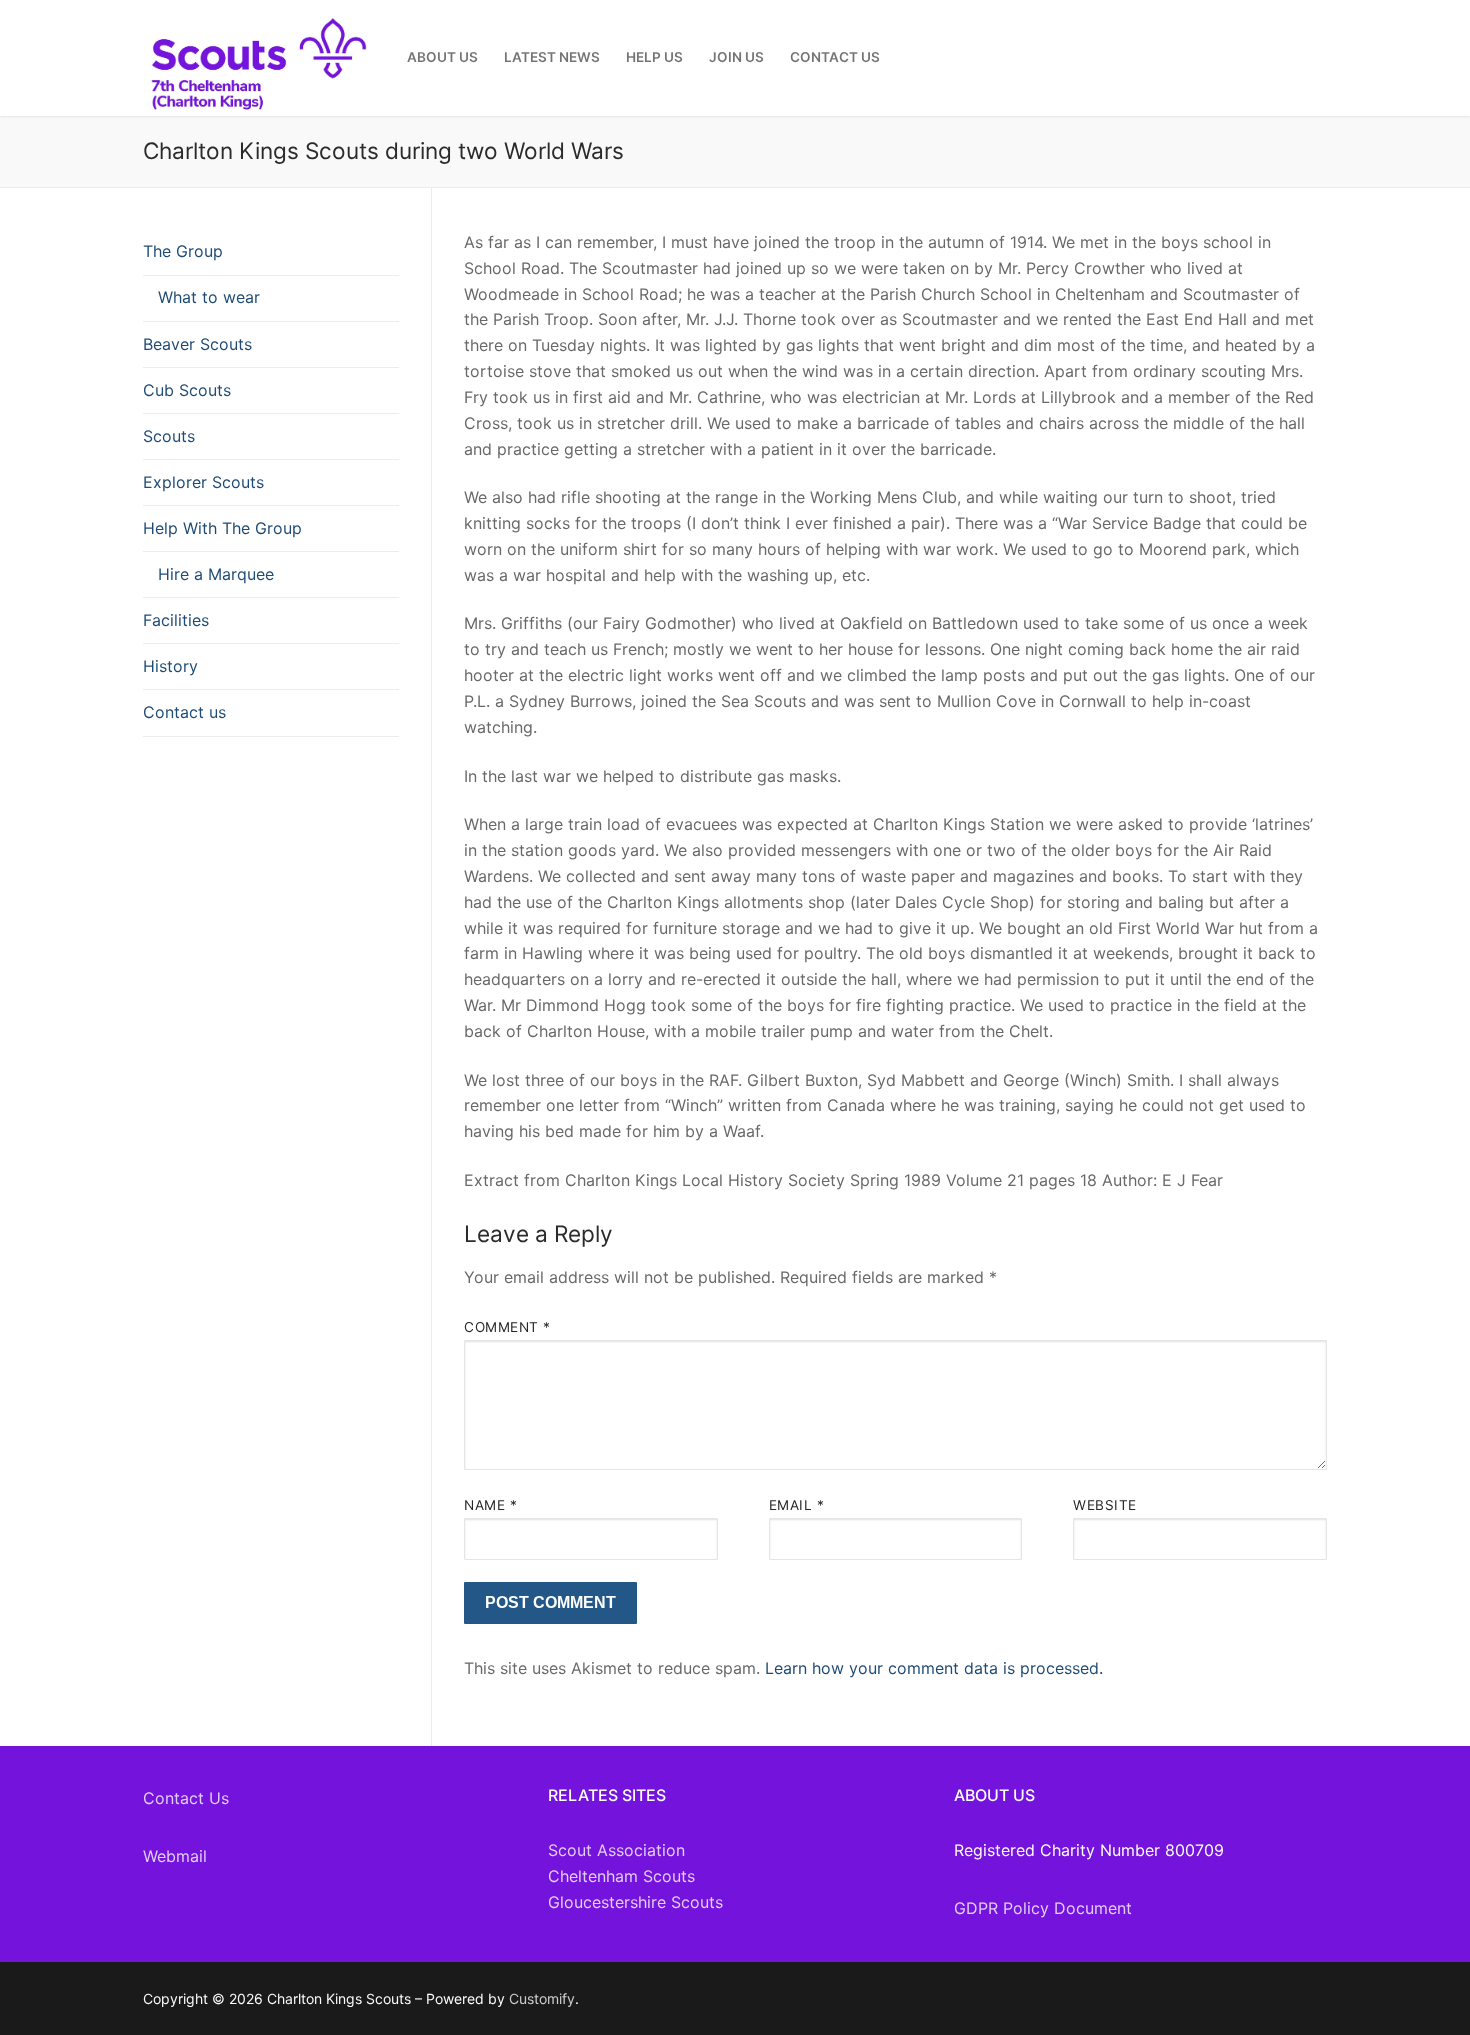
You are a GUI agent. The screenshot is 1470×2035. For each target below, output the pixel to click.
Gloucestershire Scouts (635, 1902)
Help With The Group (222, 528)
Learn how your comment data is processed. (934, 1668)
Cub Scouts (187, 390)
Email (797, 1505)
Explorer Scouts (203, 482)
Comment (507, 1327)
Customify (542, 1998)
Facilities (176, 620)
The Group (183, 251)
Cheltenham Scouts (621, 1876)
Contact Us (186, 1798)
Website (1105, 1505)
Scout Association (616, 1850)
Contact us (184, 712)
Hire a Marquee (216, 574)
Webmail (175, 1856)
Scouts (169, 436)
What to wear (209, 297)
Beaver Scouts (197, 344)
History (170, 666)
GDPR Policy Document (1043, 1908)
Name (490, 1505)
